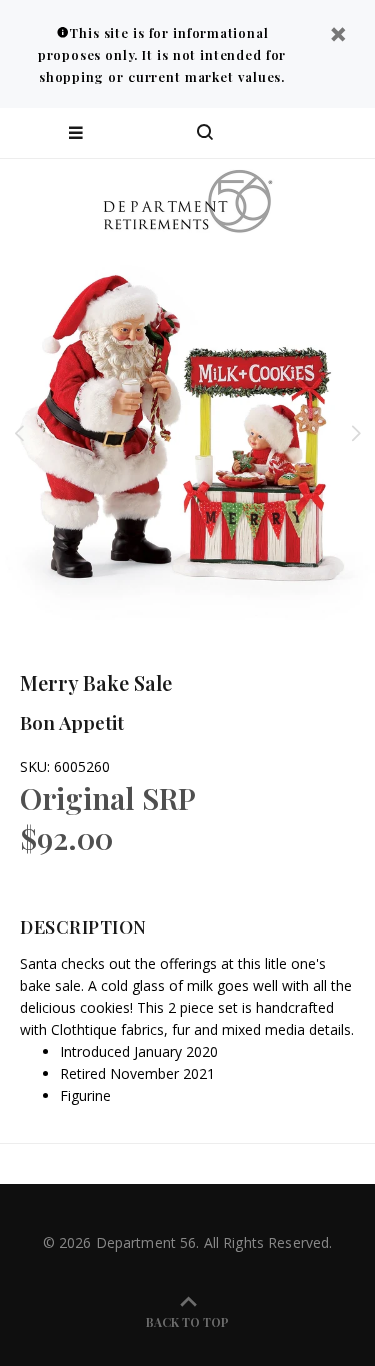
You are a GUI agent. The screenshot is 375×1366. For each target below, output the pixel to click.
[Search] (205, 133)
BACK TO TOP (187, 1322)
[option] (187, 432)
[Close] (338, 36)
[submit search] (279, 133)
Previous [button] (19, 433)
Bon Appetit (72, 722)
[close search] (342, 133)
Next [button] (356, 433)
